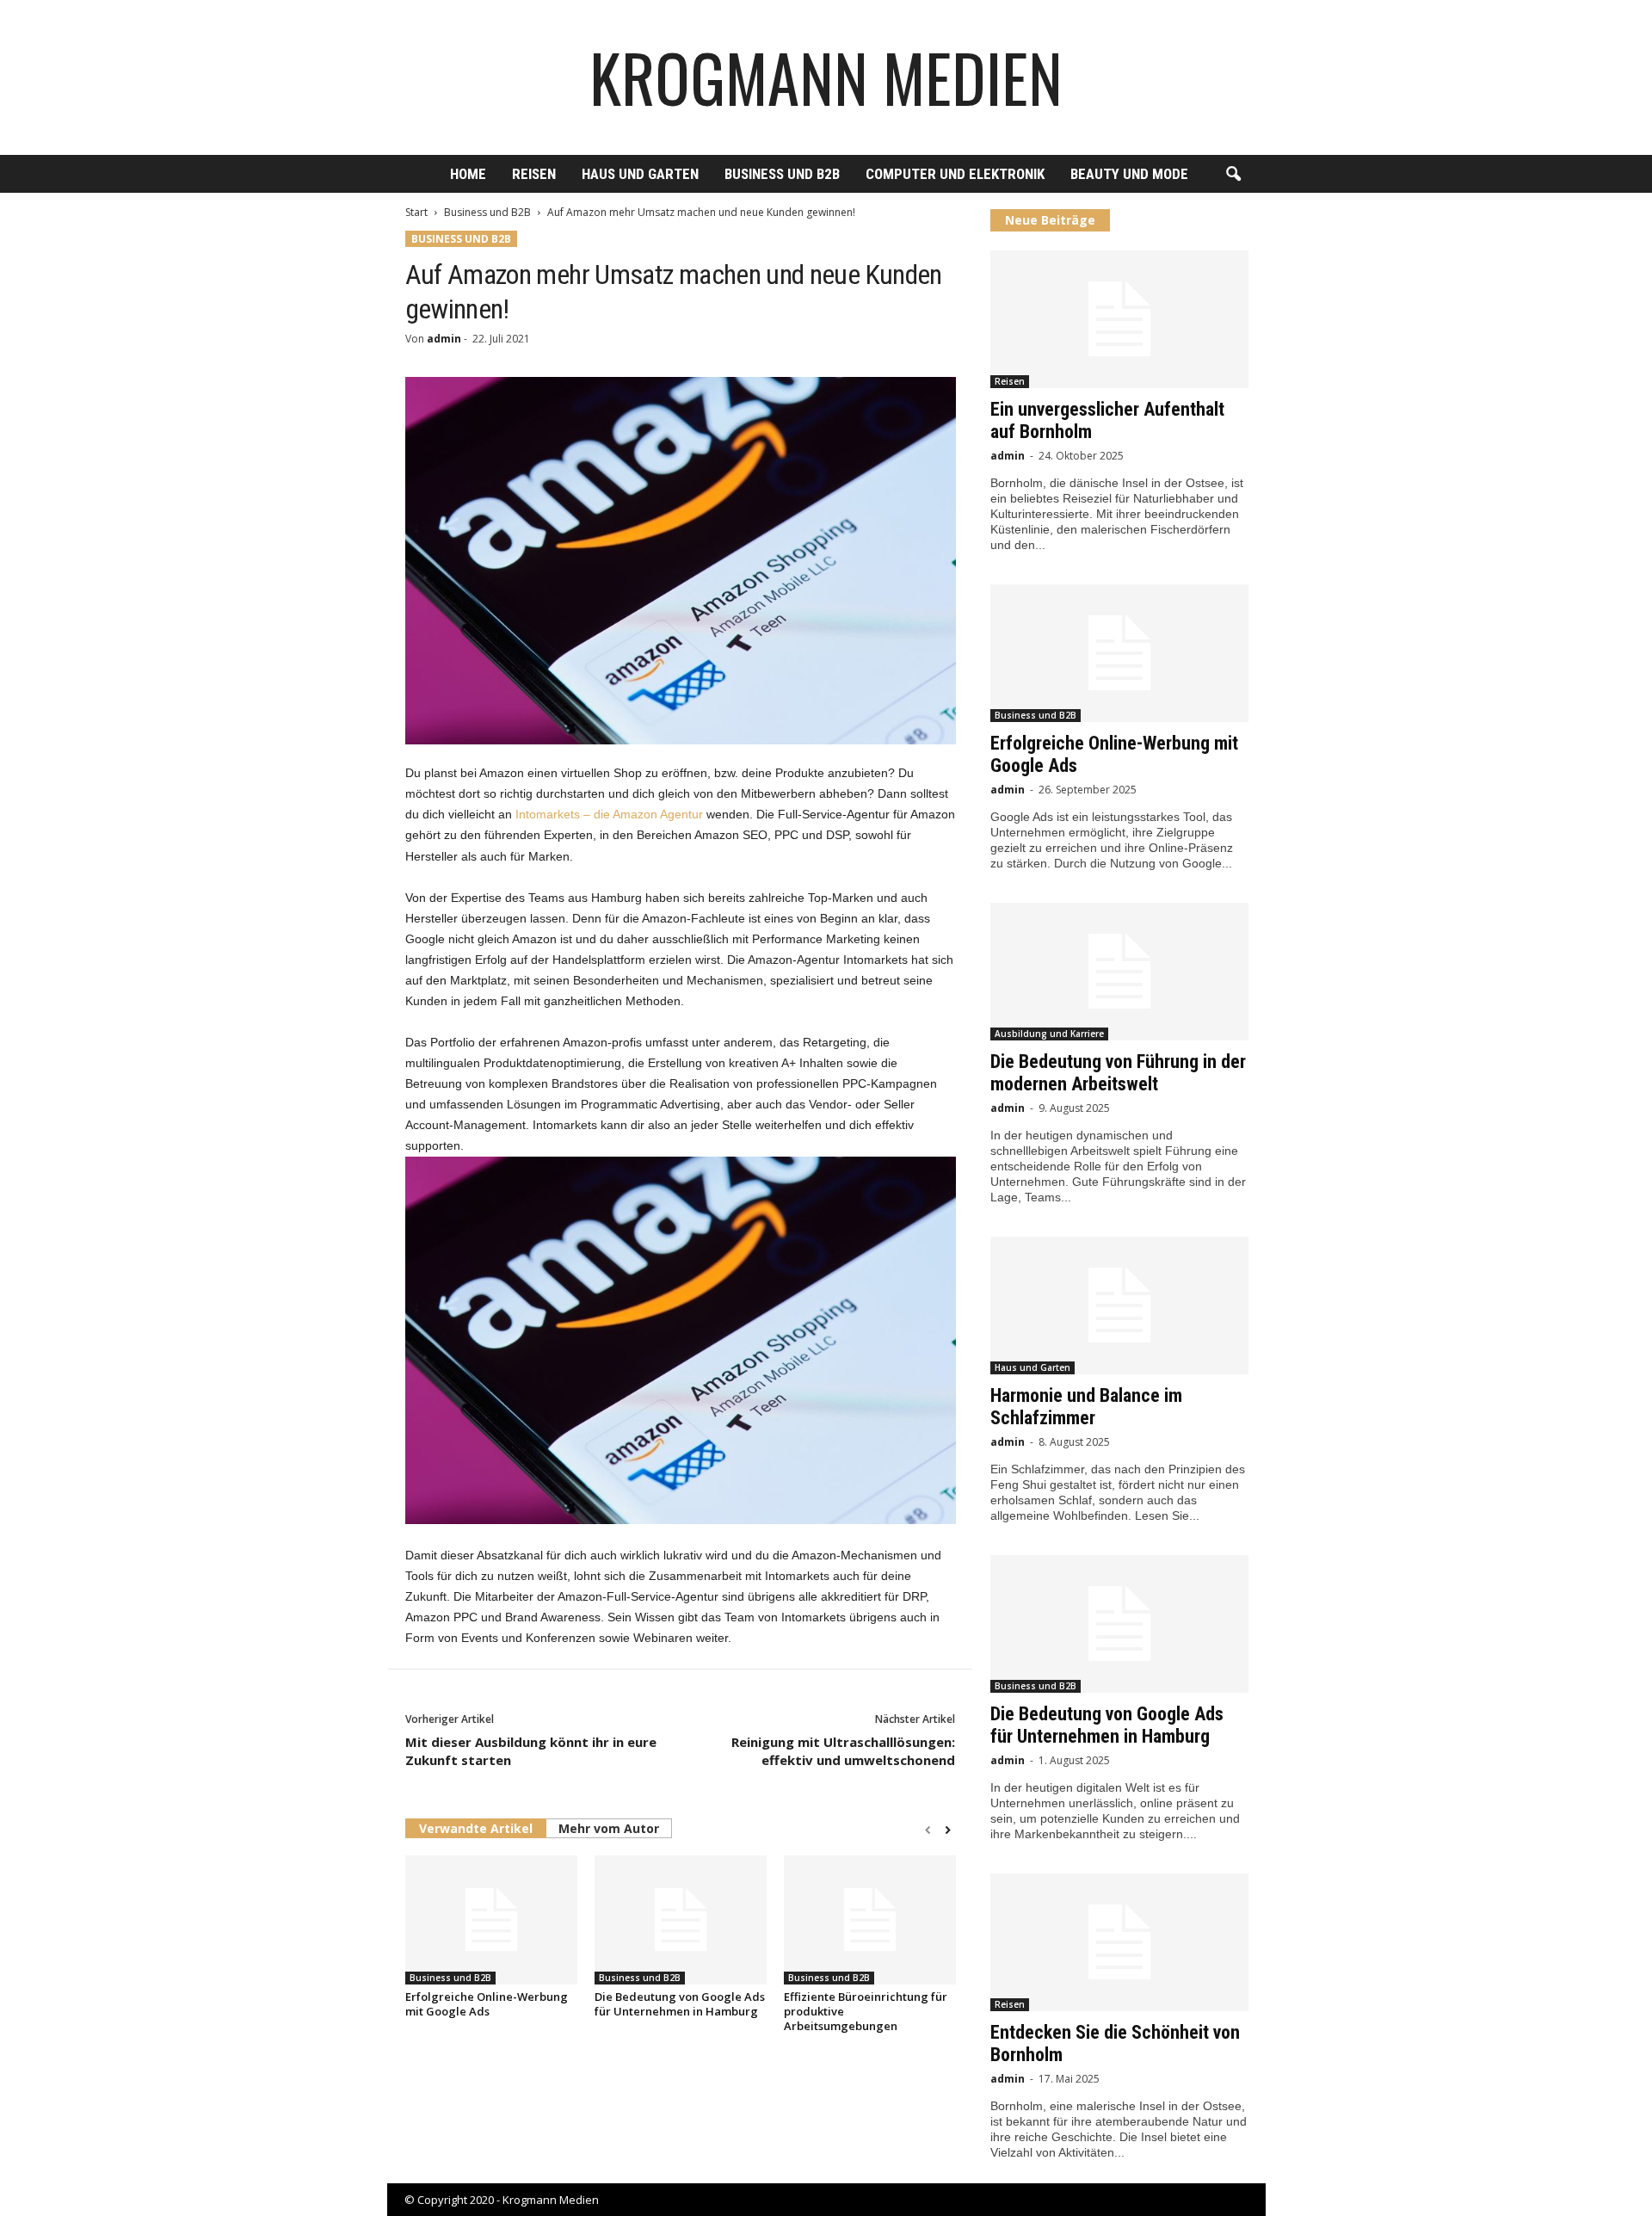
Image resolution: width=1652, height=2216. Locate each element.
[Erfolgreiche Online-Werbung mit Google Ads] (491, 1920)
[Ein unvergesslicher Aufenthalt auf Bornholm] (1119, 319)
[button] (1233, 175)
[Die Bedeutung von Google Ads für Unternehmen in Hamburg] (681, 1920)
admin (444, 339)
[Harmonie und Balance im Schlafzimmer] (1119, 1306)
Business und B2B (782, 174)
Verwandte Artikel (476, 1828)
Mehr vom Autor (609, 1828)
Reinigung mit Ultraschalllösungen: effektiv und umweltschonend (843, 1751)
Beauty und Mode (1129, 174)
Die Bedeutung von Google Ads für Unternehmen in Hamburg (680, 2004)
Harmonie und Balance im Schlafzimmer (1086, 1407)
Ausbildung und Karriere (1049, 1034)
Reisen (534, 174)
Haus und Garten (640, 174)
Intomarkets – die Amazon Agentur (609, 814)
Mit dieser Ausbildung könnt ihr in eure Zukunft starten (531, 1751)
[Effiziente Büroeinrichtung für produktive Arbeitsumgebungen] (870, 1920)
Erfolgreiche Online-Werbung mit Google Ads (487, 2004)
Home (468, 174)
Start (416, 212)
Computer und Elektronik (955, 174)
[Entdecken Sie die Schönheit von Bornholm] (1119, 1942)
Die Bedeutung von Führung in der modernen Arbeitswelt (1118, 1073)
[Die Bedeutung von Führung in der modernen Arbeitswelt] (1119, 972)
